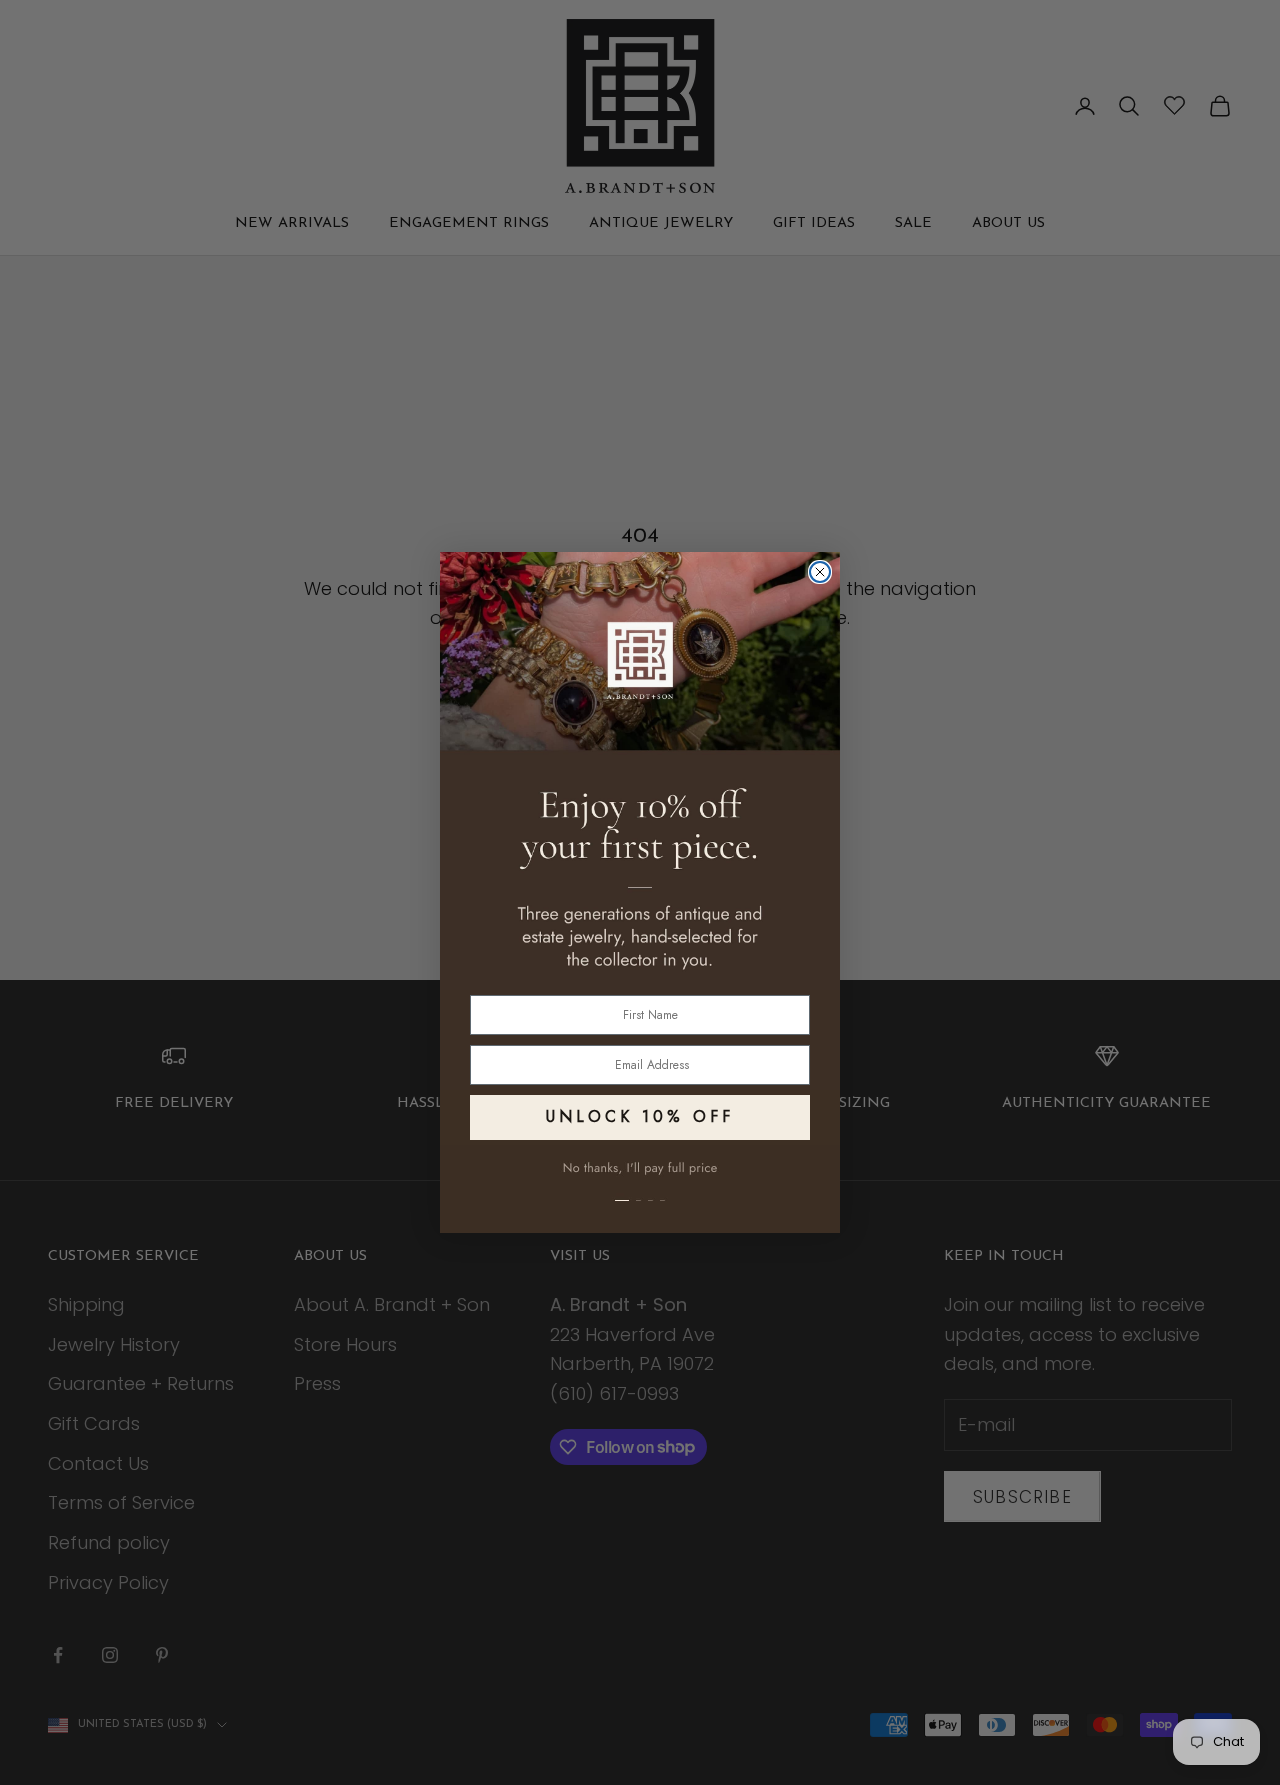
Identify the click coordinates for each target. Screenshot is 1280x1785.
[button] (640, 1189)
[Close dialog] (820, 572)
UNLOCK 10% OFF (640, 1116)
